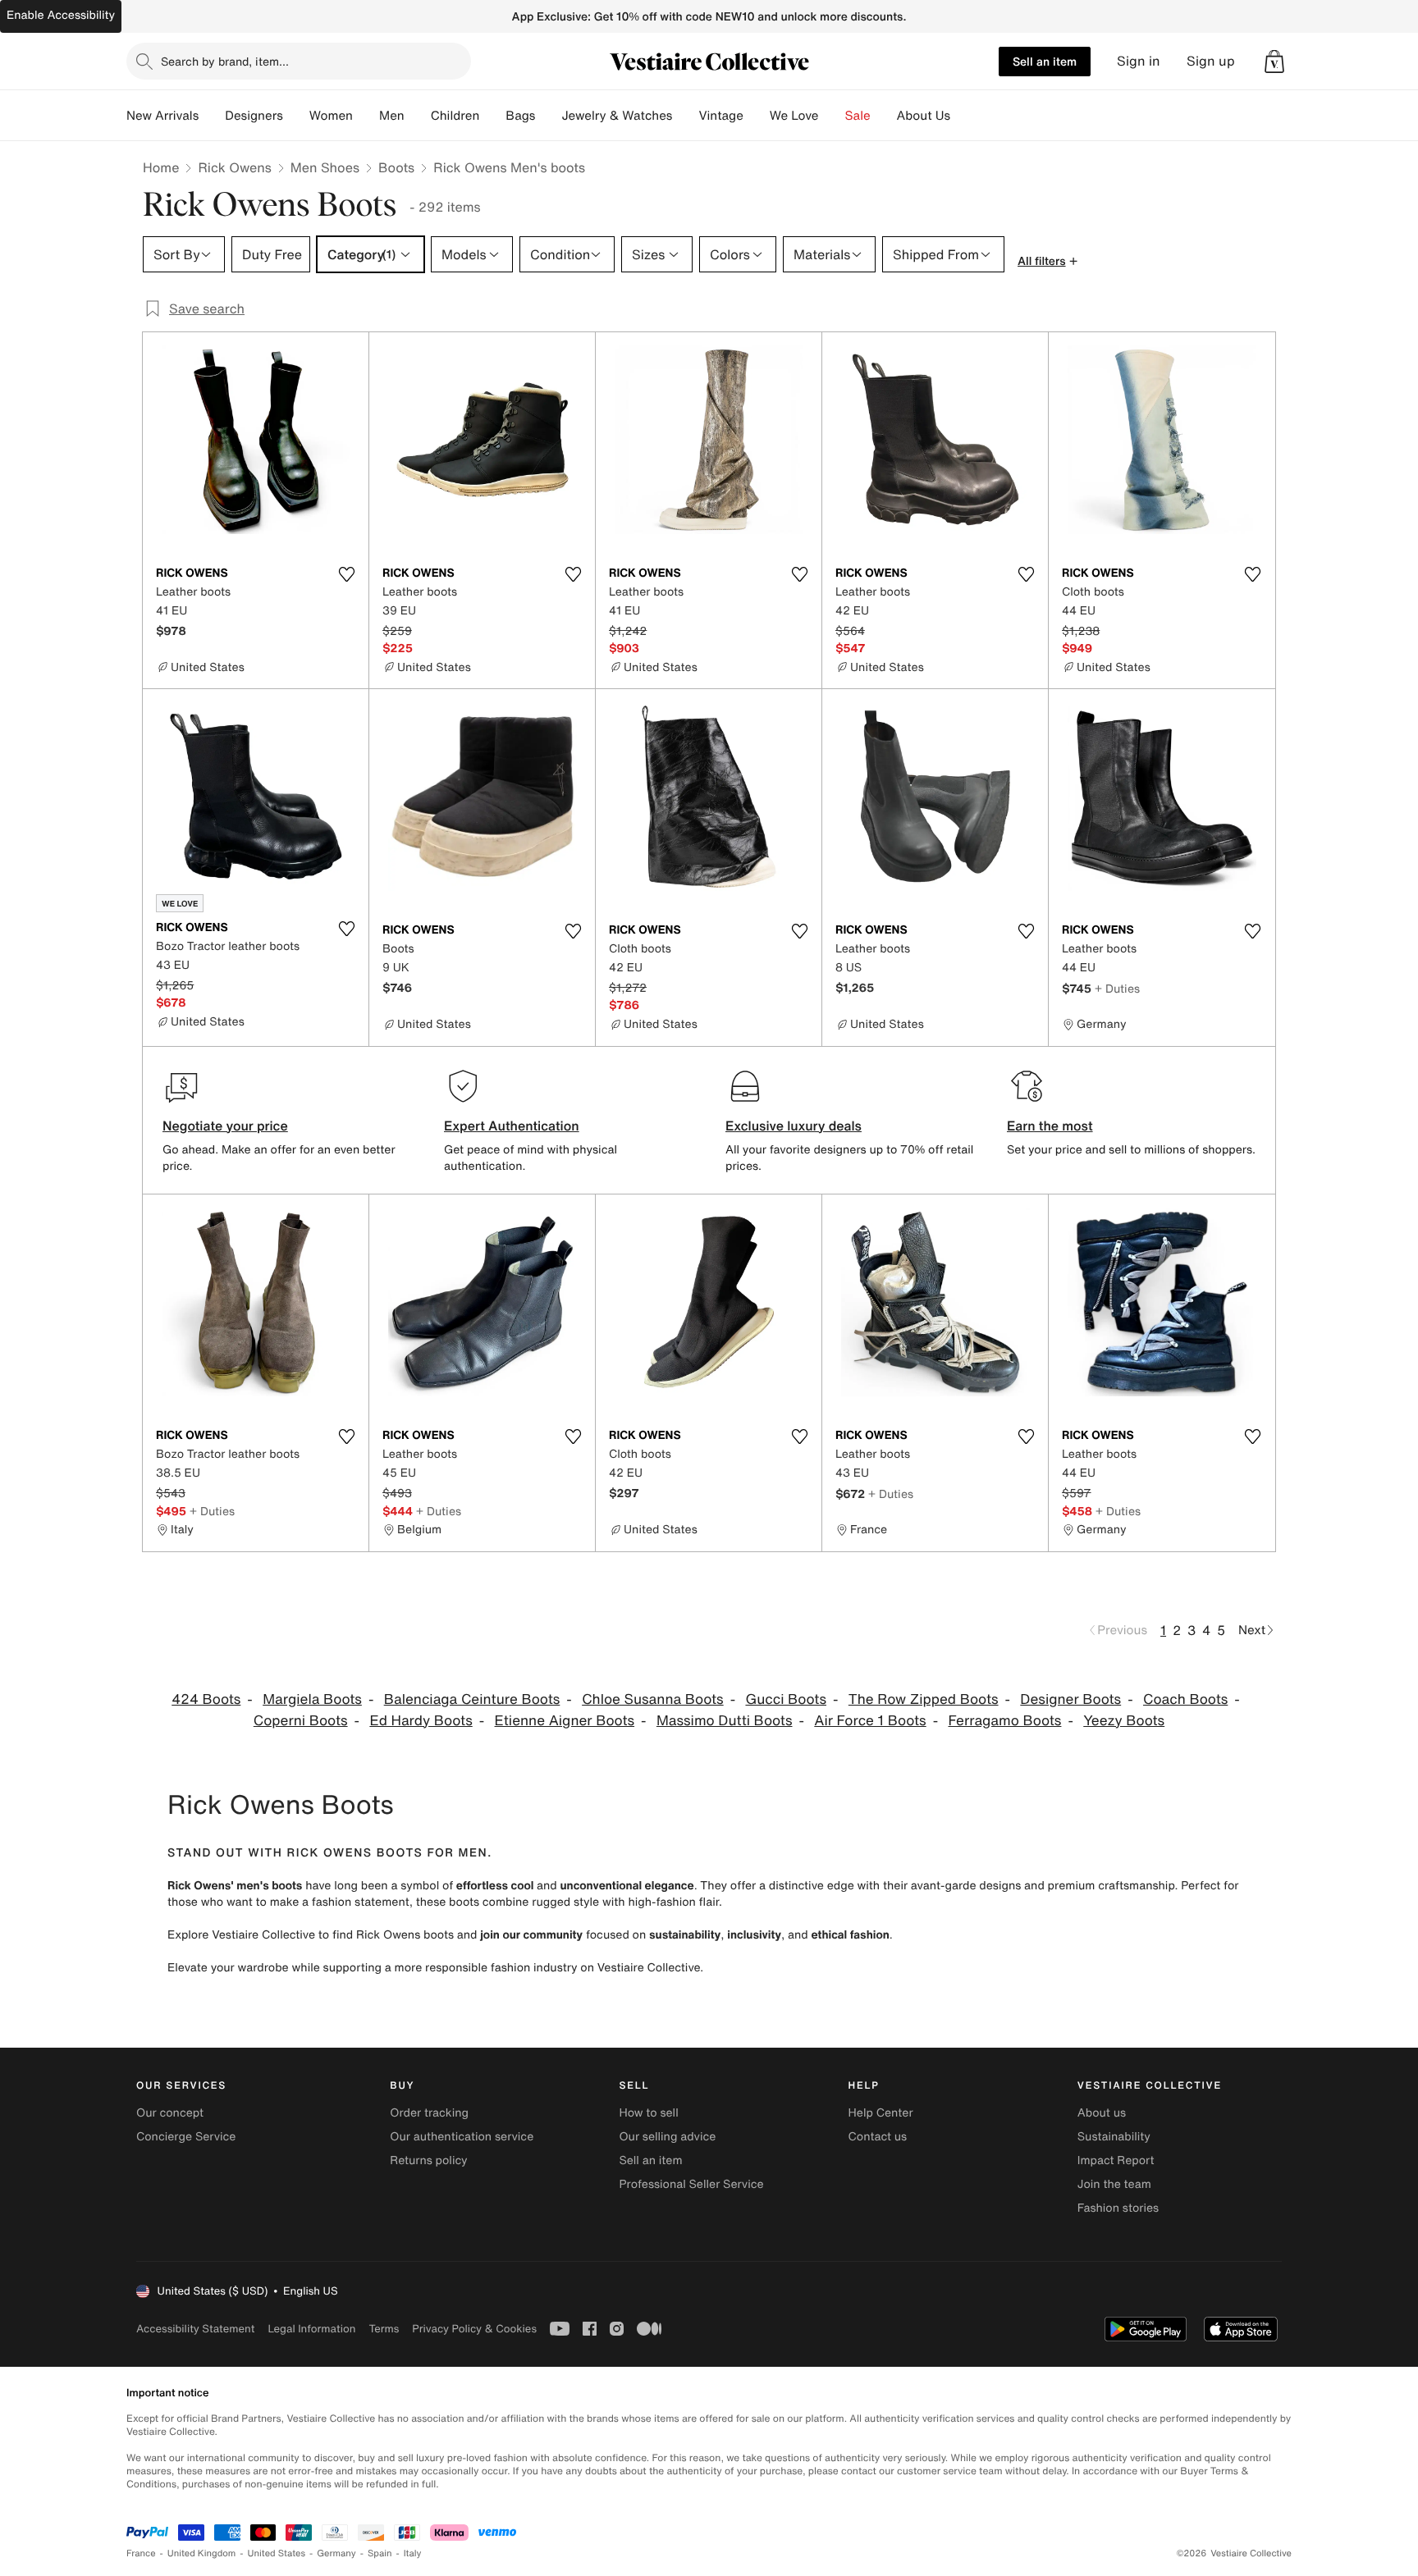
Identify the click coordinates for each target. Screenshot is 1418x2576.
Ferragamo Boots (1004, 1721)
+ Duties (1117, 988)
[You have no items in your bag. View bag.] (1274, 62)
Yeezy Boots (1124, 1721)
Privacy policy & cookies (474, 2329)
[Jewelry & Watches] (685, 116)
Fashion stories (1118, 2208)
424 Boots (206, 1699)
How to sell (648, 2113)
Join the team (1114, 2184)
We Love (794, 116)
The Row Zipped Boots (924, 1699)
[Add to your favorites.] (346, 574)
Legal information (311, 2329)
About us (1102, 2113)
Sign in (1139, 61)
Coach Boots (1185, 1699)
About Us (924, 116)
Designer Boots (1070, 1699)
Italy (413, 2553)
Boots (396, 167)
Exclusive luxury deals (794, 1126)
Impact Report (1116, 2160)
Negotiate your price (225, 1126)
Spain (380, 2553)
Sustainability (1114, 2137)
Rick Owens (234, 167)
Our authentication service (462, 2137)
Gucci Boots (786, 1699)
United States (277, 2553)
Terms (384, 2329)
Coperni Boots (301, 1721)
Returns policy (428, 2160)
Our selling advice (667, 2137)
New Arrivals (162, 116)
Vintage (720, 116)
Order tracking (429, 2113)
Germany (336, 2553)
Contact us (878, 2137)
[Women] (366, 116)
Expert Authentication (512, 1126)
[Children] (492, 116)
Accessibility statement (195, 2329)
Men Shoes (325, 167)
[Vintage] (757, 116)
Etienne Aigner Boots (565, 1721)
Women (331, 116)
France (141, 2553)
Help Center (881, 2113)
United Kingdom (202, 2553)
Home (161, 167)
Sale (858, 116)
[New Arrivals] (212, 116)
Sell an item (1045, 61)
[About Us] (963, 116)
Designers (254, 116)
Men (392, 116)
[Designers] (296, 116)
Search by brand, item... (225, 61)
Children (455, 116)
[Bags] (548, 116)
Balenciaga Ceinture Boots (472, 1699)
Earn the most (1050, 1126)
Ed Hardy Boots (421, 1721)
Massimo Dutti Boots (725, 1721)
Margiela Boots (312, 1699)
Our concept (170, 2113)
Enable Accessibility (61, 15)
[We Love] (832, 116)
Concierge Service (186, 2137)
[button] (1274, 62)
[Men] (418, 116)
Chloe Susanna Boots (653, 1699)
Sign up (1211, 61)
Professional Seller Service (691, 2184)
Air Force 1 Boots (870, 1721)
